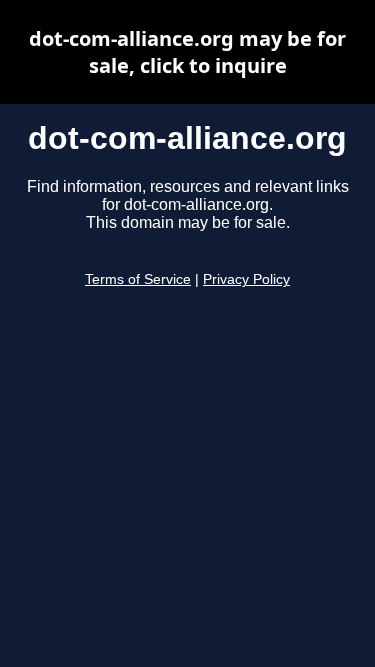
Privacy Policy (246, 279)
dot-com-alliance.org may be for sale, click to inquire (187, 52)
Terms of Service (138, 279)
